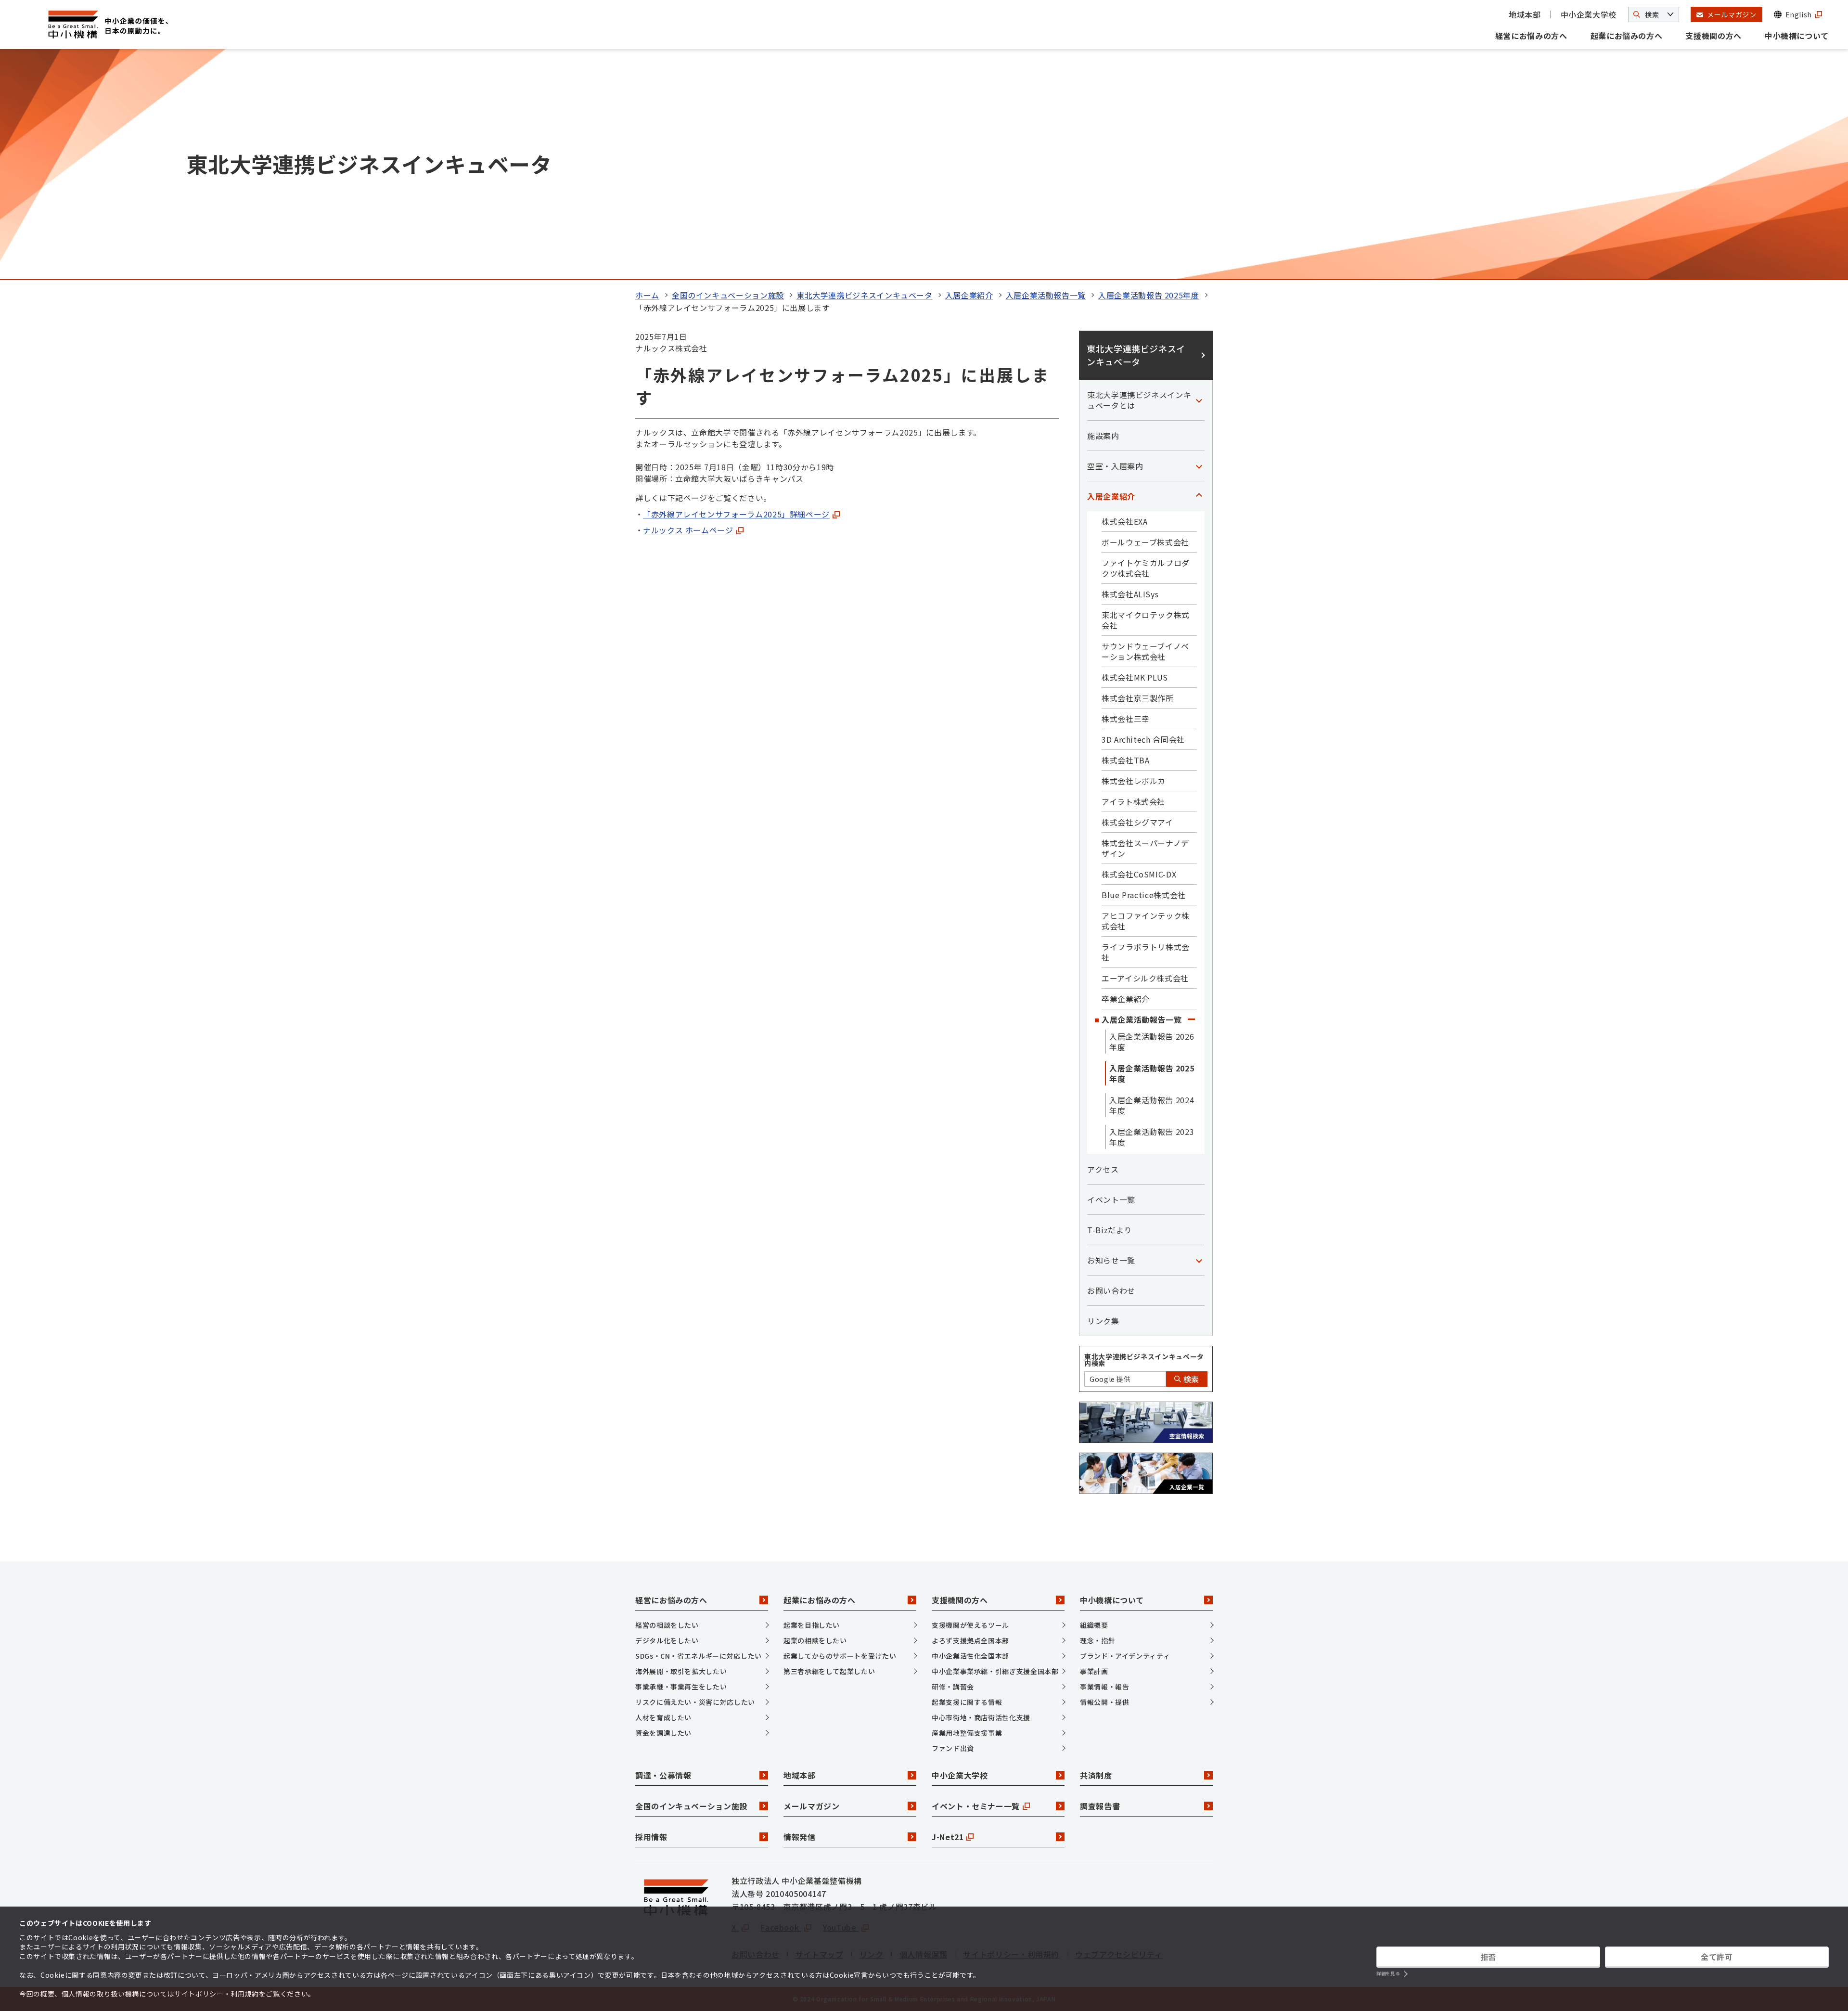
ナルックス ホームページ (688, 530)
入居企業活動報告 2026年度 (1152, 1042)
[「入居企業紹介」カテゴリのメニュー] (1199, 496)
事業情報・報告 (1104, 1687)
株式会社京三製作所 (1138, 698)
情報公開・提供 (1104, 1702)
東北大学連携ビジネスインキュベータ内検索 (1144, 1360)
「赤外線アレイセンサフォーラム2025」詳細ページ (736, 514)
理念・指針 (1097, 1640)
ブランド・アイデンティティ (1125, 1656)
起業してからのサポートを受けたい (840, 1656)
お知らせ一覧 (1111, 1260)
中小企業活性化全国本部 (970, 1656)
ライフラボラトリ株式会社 (1146, 952)
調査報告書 (1100, 1806)
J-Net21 (948, 1837)
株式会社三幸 (1126, 719)
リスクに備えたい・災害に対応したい (695, 1702)
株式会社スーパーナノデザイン (1145, 848)
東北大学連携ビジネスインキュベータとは (1139, 400)
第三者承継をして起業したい (829, 1671)
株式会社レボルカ (1134, 781)
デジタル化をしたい (667, 1640)
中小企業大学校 (1589, 14)
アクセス (1103, 1169)
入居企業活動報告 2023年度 (1152, 1137)
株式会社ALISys (1130, 594)
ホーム (647, 295)
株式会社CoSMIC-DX (1139, 874)
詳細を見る (1388, 1974)
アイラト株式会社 (1133, 801)
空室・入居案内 (1115, 466)
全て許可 (1717, 1957)
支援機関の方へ (1713, 36)
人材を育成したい (663, 1717)
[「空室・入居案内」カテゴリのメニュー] (1199, 466)
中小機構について (1797, 36)
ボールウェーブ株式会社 (1145, 542)
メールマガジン (811, 1806)
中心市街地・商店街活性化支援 (981, 1717)
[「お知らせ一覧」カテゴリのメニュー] (1199, 1260)
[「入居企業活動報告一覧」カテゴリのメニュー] (1191, 1019)
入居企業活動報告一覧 (1046, 295)
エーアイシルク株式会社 (1145, 978)
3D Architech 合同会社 (1143, 739)
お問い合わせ (1111, 1290)
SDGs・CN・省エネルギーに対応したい (699, 1656)
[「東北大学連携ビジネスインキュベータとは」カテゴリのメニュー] (1199, 400)
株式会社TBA (1125, 760)
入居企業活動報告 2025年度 (1149, 295)
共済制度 (1096, 1775)
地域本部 (1525, 14)
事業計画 (1094, 1671)
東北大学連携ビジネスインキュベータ (865, 295)
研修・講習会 (953, 1687)
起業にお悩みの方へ (1627, 36)
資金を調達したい (663, 1733)
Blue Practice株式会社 (1144, 895)
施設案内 (1103, 436)
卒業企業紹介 (1126, 999)
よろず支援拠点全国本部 (970, 1640)
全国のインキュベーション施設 (728, 295)
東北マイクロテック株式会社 (1146, 620)
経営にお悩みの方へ (1531, 36)
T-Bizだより (1110, 1230)
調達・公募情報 (663, 1775)
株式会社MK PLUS (1135, 677)
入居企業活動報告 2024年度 (1152, 1105)
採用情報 (651, 1837)
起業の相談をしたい (815, 1640)
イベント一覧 (1111, 1199)
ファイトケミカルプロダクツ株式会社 (1146, 568)
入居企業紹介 (969, 295)
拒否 (1488, 1957)
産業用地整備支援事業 (967, 1733)
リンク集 (1103, 1321)
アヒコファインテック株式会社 (1146, 921)
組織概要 (1094, 1625)
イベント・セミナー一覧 (976, 1806)
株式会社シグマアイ (1137, 822)
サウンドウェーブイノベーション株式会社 (1145, 651)
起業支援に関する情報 (967, 1702)
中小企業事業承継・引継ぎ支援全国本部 (995, 1671)
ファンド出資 (953, 1748)
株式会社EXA (1124, 521)
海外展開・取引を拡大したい (681, 1671)
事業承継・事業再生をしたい (681, 1687)
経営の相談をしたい (667, 1625)
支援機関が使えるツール (970, 1625)
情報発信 (800, 1837)
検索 (1190, 1379)
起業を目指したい (812, 1625)
